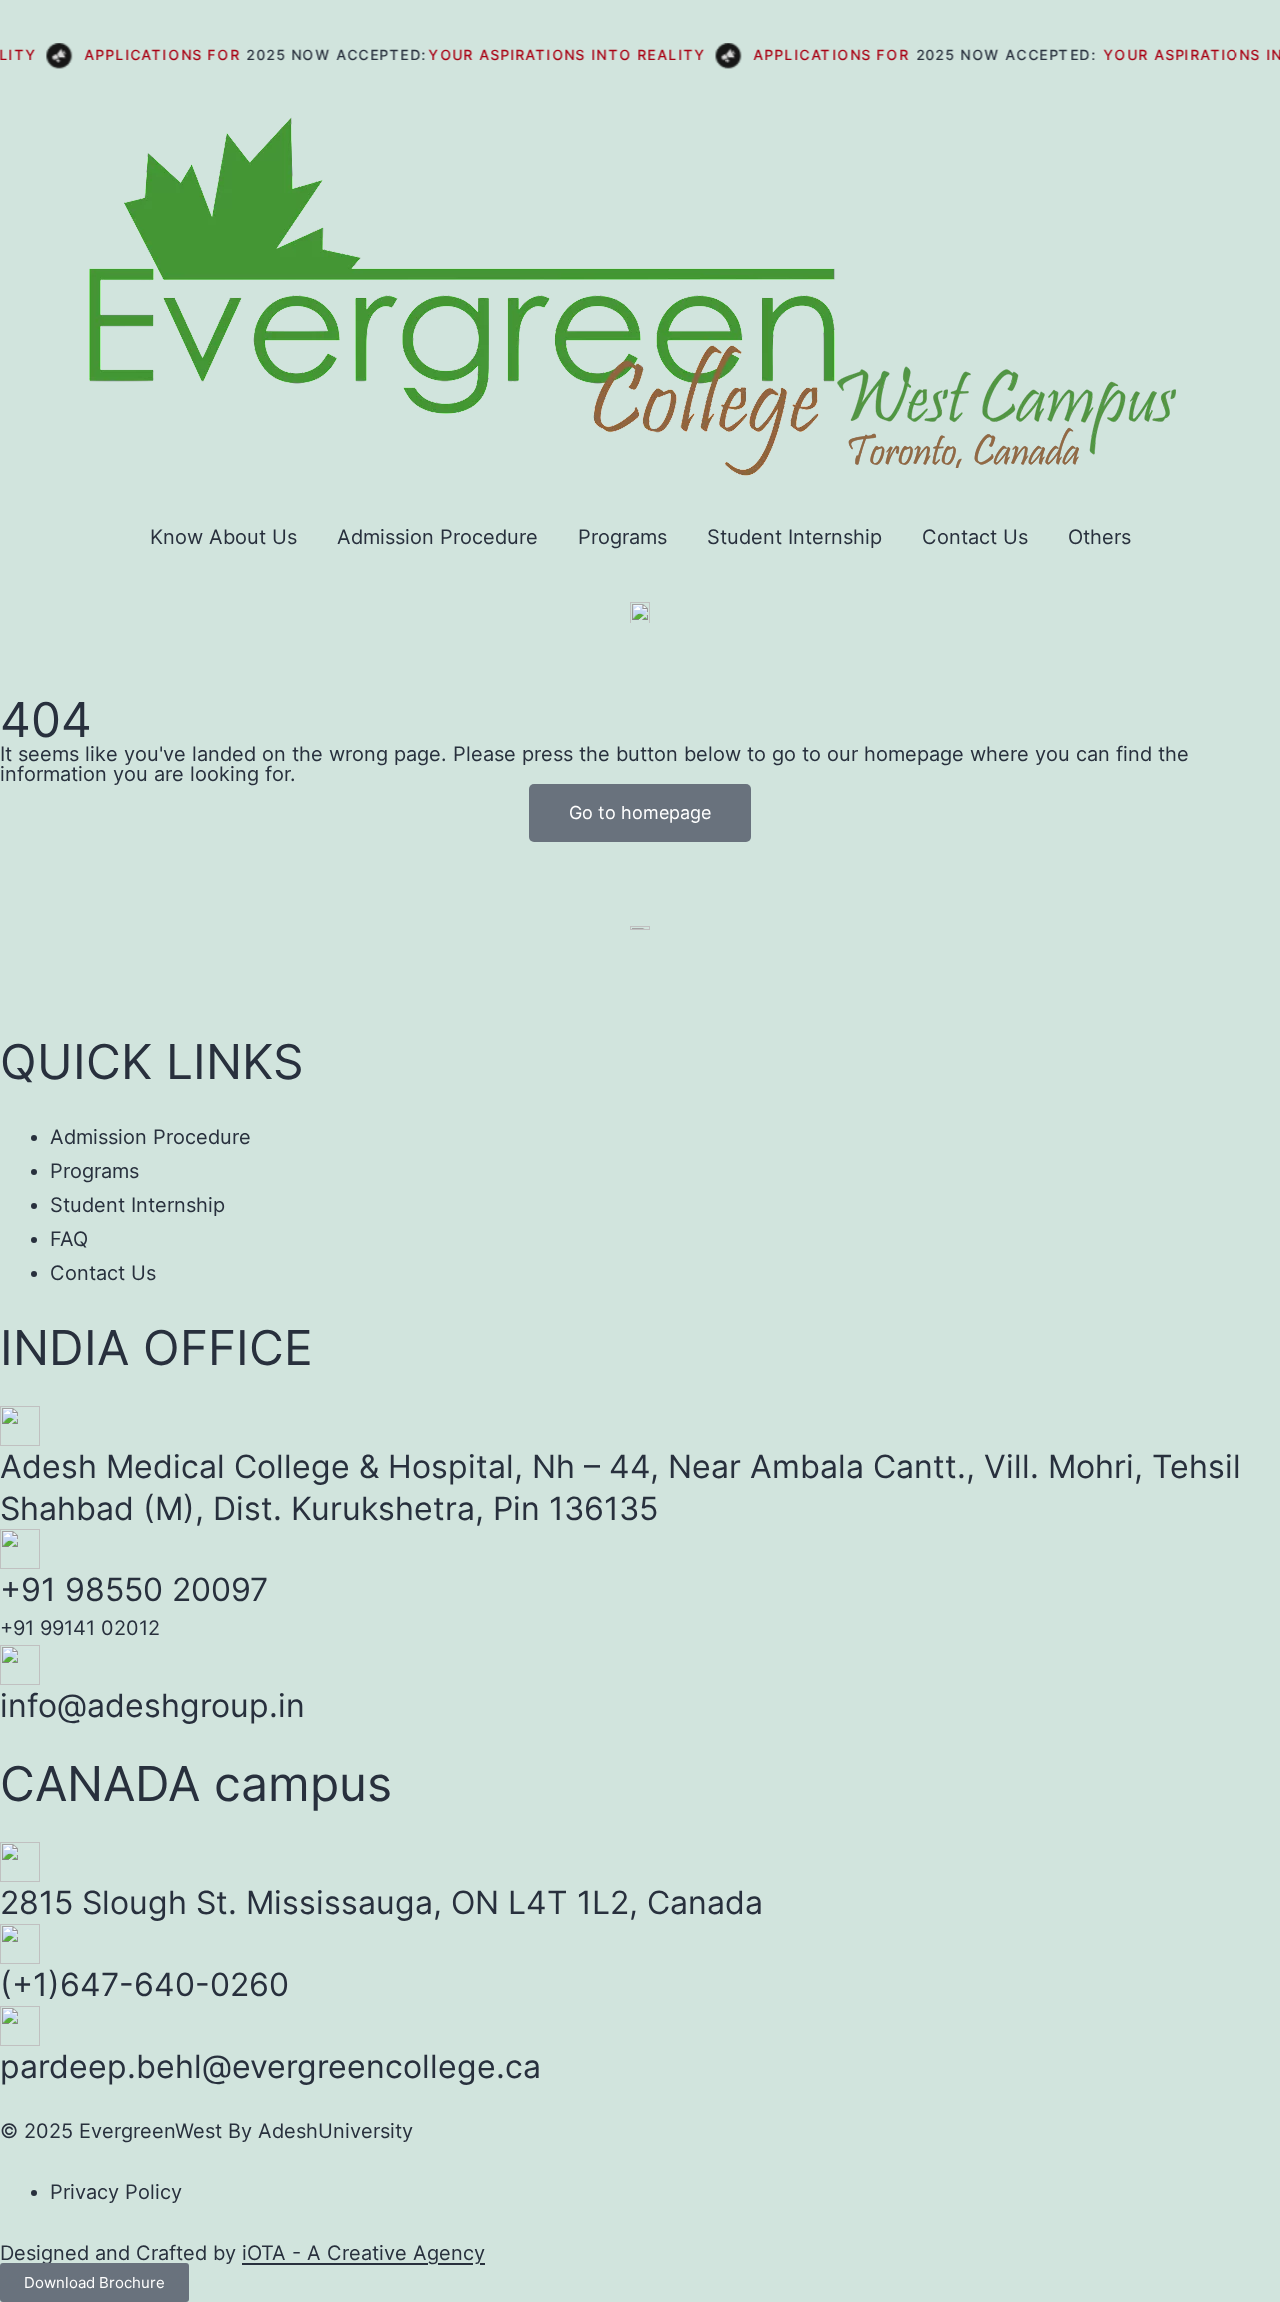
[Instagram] (137, 969)
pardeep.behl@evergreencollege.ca (270, 2066)
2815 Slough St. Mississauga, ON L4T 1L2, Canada (381, 1902)
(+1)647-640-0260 (144, 1984)
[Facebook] (25, 969)
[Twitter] (193, 969)
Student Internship (794, 537)
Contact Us (975, 537)
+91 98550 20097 (134, 1589)
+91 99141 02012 (80, 1628)
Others (1099, 537)
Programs (622, 537)
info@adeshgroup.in (152, 1705)
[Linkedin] (81, 969)
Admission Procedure (437, 537)
